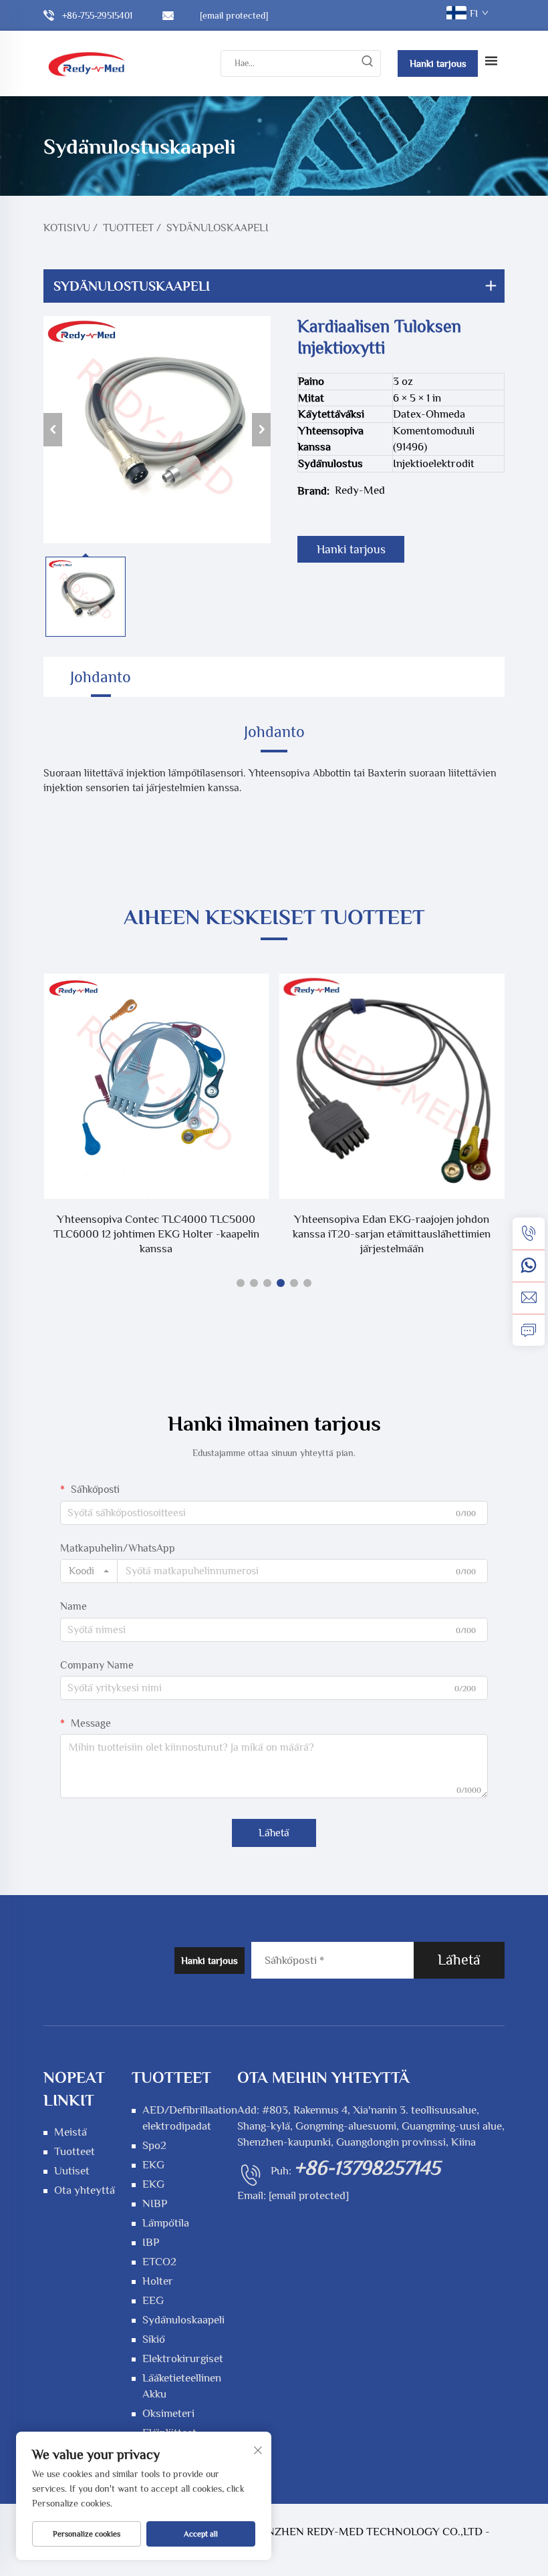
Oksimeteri (168, 2413)
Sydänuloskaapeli (218, 228)
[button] (241, 1283)
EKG (153, 2165)
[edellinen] (53, 430)
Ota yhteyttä (85, 2190)
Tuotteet (128, 228)
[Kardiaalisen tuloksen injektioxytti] (157, 430)
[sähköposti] (529, 1298)
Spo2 (154, 2145)
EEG (153, 2300)
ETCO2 (159, 2262)
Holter (158, 2281)
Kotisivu (67, 228)
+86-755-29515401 (97, 15)
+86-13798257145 (367, 2168)
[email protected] (309, 2195)
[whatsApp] (529, 1266)
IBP (151, 2242)
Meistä (71, 2132)
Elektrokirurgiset (183, 2358)
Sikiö (154, 2339)
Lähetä (274, 1833)
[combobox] (89, 1571)
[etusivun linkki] (87, 63)
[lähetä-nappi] (367, 63)
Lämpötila (166, 2223)
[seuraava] (261, 430)
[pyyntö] (529, 1330)
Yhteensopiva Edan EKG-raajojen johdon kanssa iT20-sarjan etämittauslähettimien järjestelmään (392, 1234)
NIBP (155, 2203)
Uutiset (72, 2171)
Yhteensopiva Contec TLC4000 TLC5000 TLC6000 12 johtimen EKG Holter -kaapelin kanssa (156, 1234)
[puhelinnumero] (529, 1234)
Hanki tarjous (438, 63)
